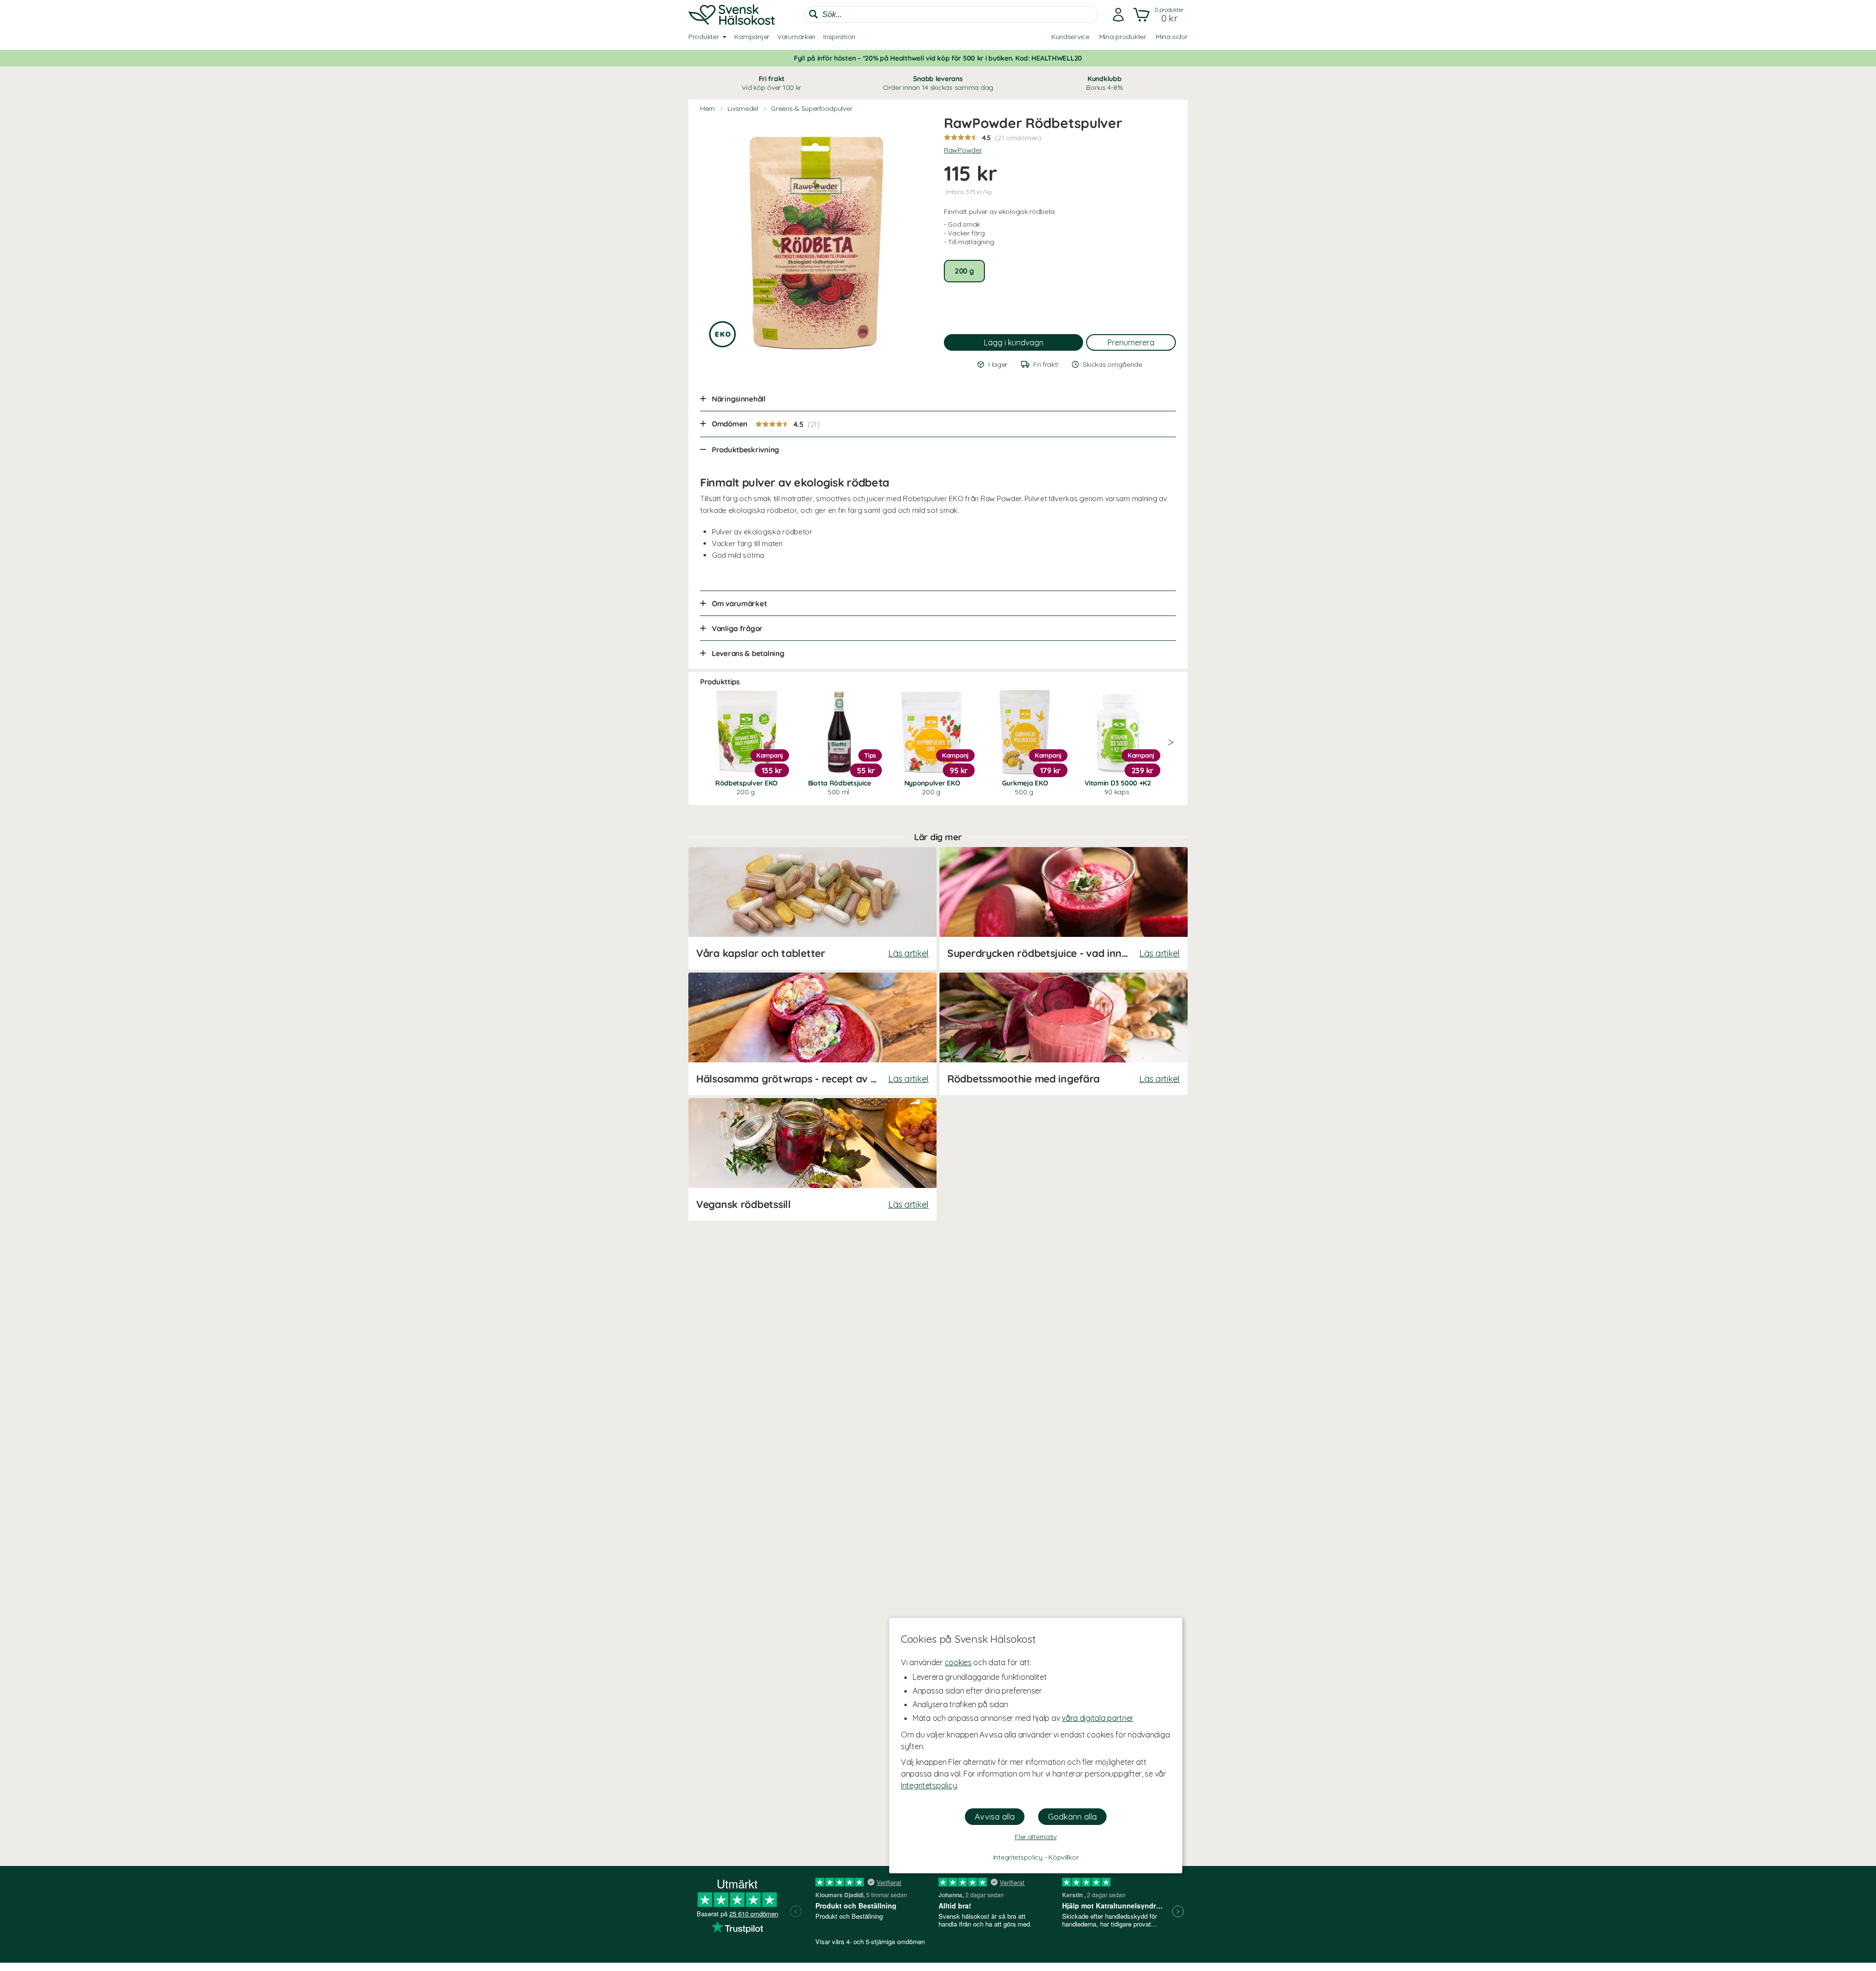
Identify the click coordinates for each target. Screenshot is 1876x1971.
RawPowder (963, 150)
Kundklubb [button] (1104, 83)
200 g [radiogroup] (964, 271)
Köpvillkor (1063, 1857)
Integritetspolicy (929, 1785)
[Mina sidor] (1118, 15)
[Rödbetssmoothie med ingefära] (1064, 1034)
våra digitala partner (1098, 1718)
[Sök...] (813, 14)
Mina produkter (1123, 37)
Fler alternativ (1036, 1837)
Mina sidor (1172, 37)
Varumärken (796, 37)
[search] (951, 15)
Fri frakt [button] (771, 83)
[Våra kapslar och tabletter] (812, 908)
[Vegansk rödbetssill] (812, 1159)
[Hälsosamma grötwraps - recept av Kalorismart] (812, 1034)
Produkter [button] (703, 37)
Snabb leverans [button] (938, 83)
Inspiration (839, 37)
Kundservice (1070, 37)
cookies (958, 1662)
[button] (1160, 15)
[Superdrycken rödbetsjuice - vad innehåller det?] (1064, 908)
